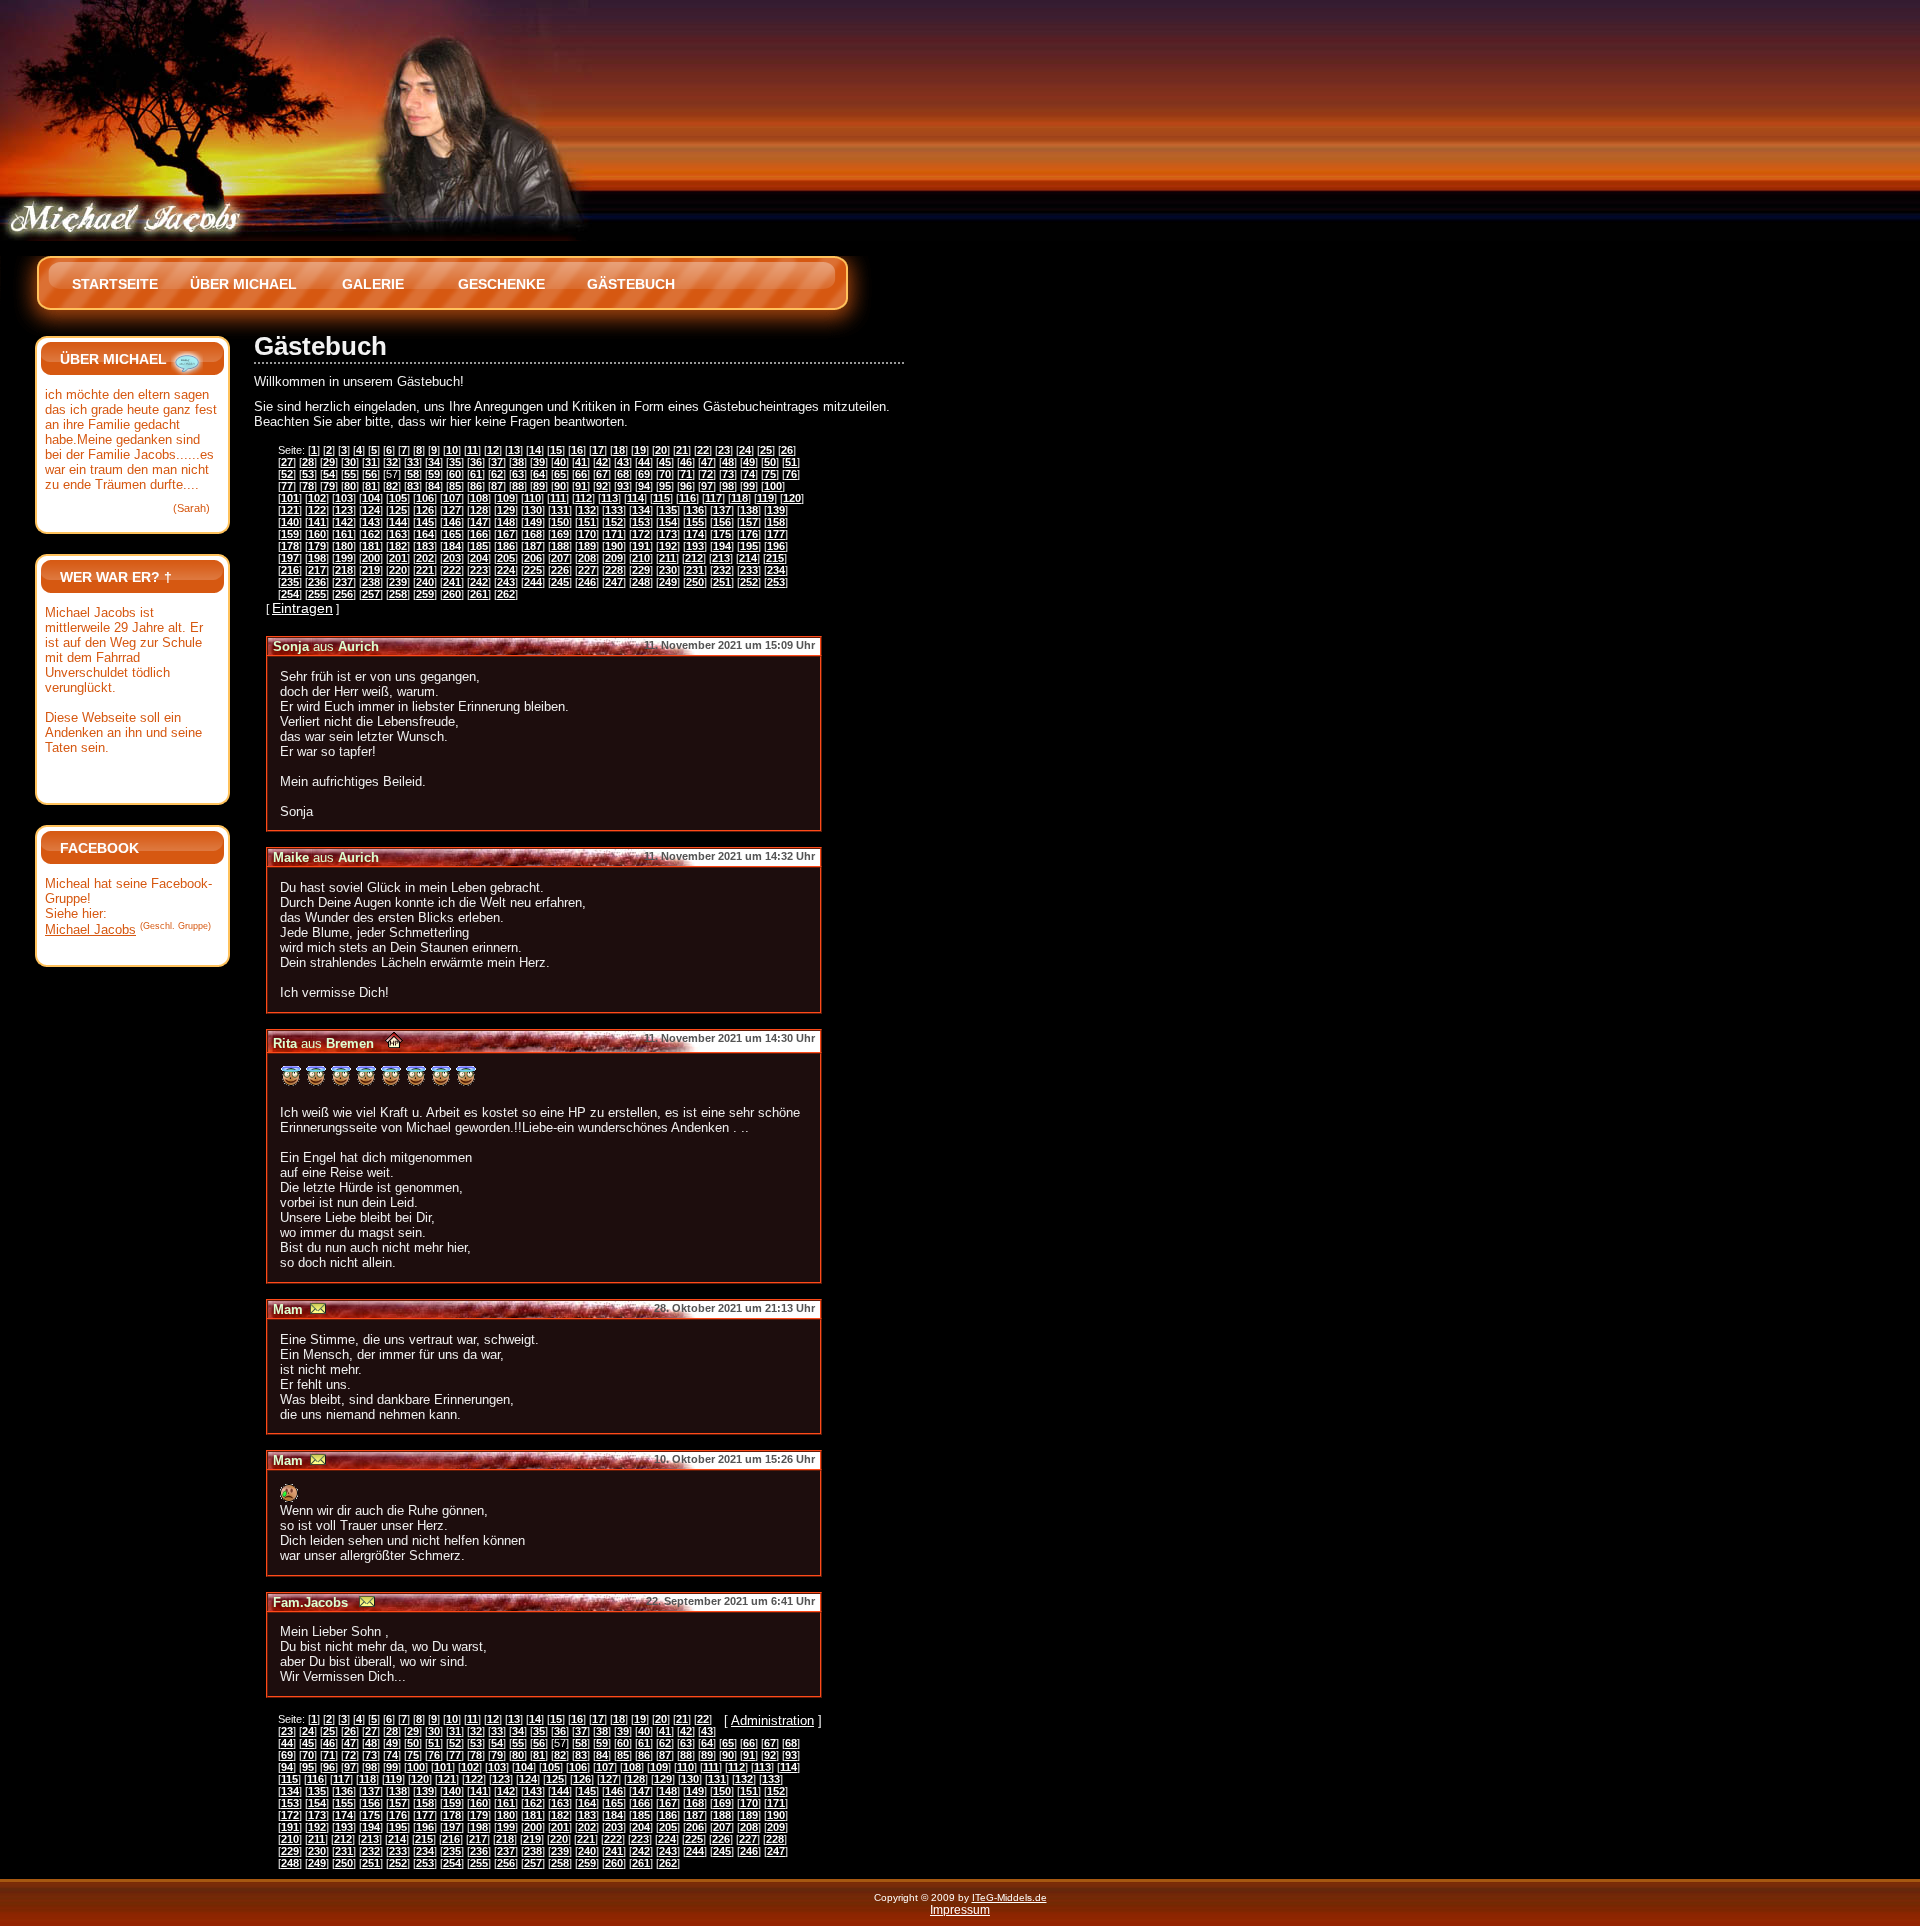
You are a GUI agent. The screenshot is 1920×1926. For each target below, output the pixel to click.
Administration (772, 1720)
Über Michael (243, 284)
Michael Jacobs (90, 929)
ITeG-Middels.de (1009, 1897)
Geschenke (501, 284)
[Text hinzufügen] (187, 359)
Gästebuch (631, 284)
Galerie (373, 284)
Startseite (115, 284)
